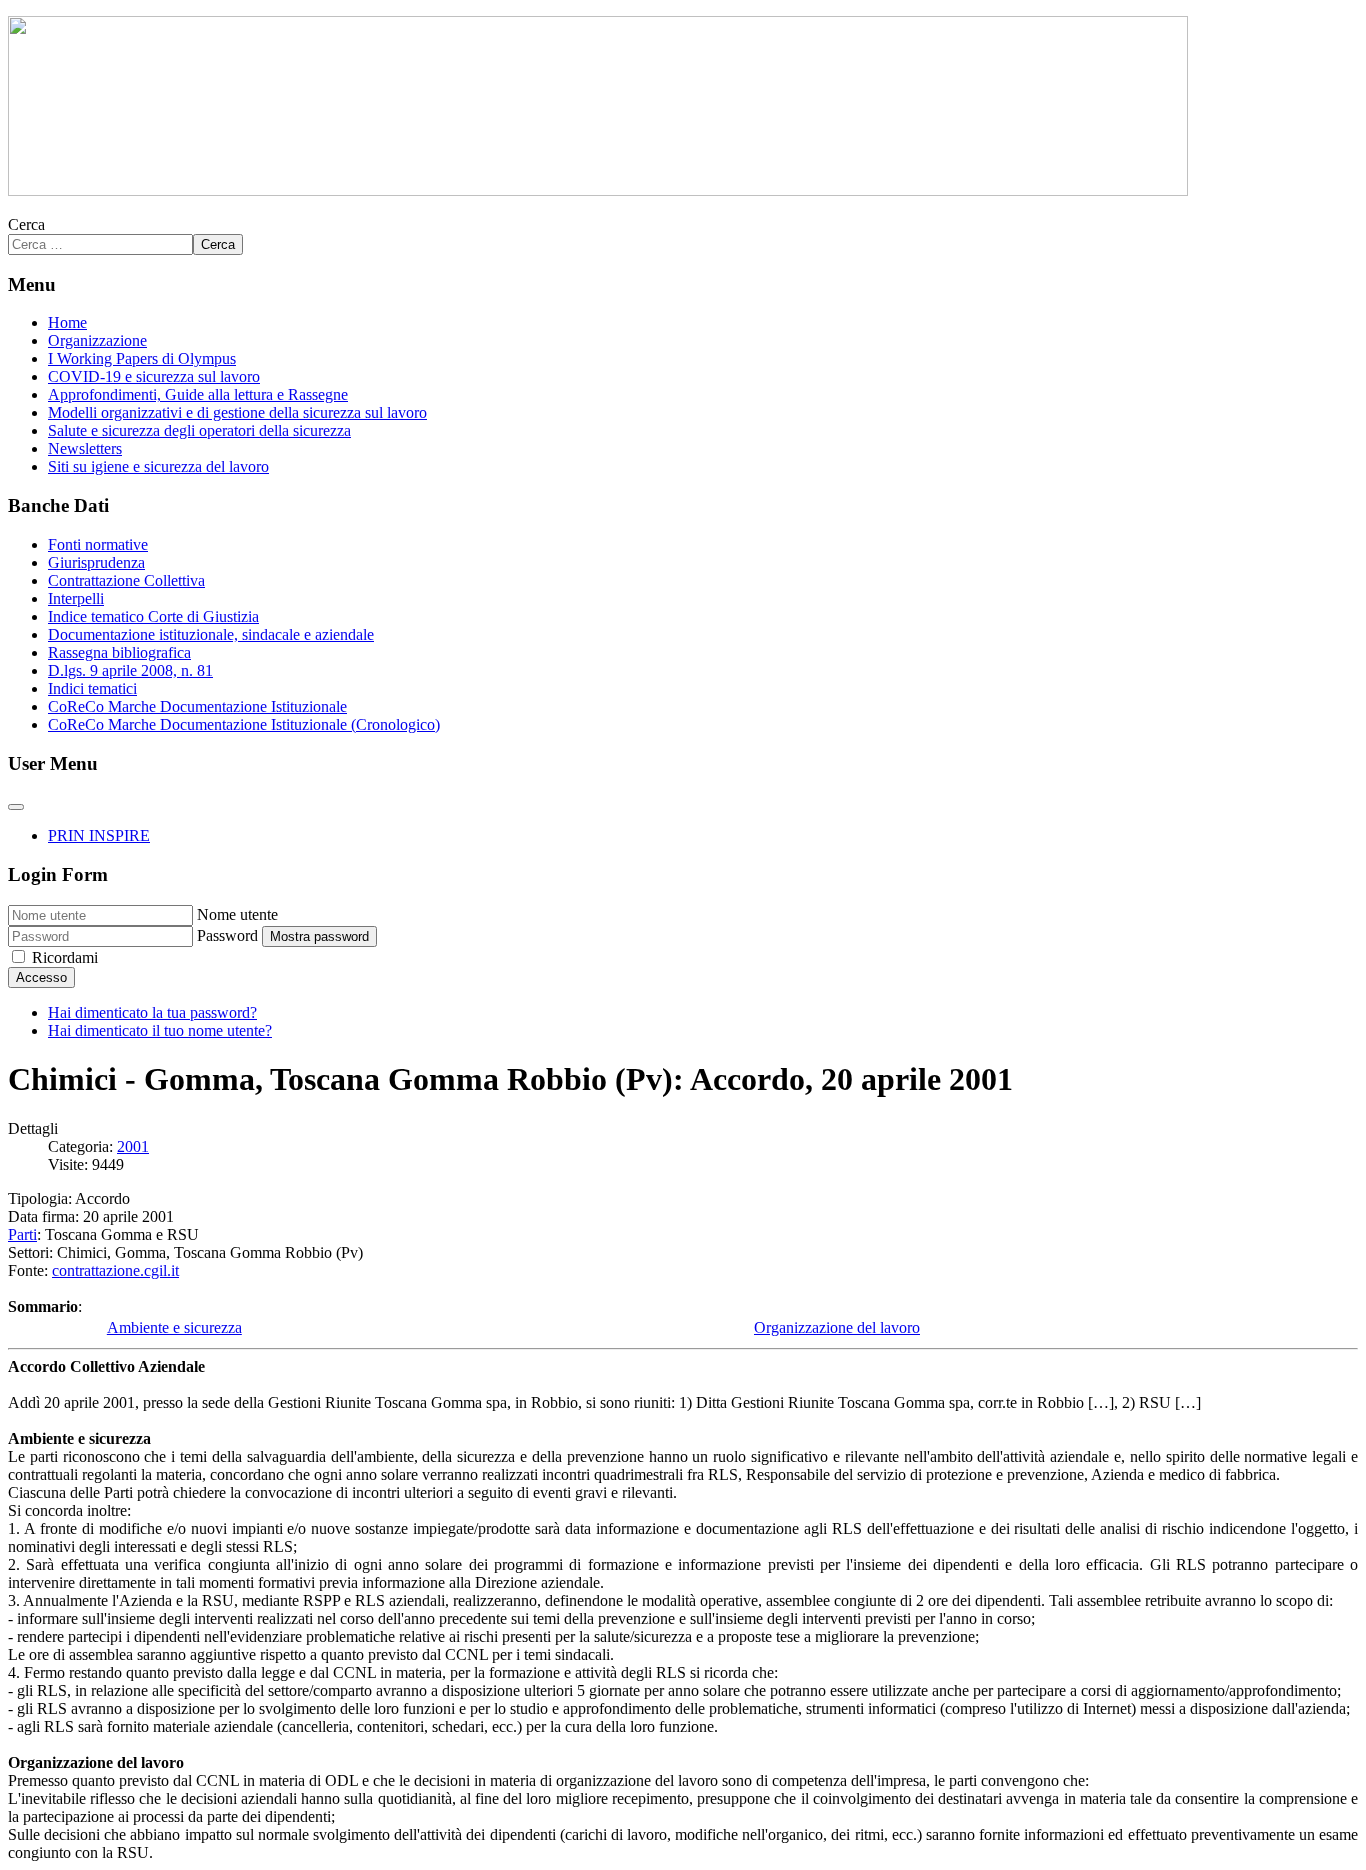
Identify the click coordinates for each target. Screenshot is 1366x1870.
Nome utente (237, 914)
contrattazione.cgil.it (115, 1270)
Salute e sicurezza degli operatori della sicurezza (199, 430)
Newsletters (85, 448)
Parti (22, 1234)
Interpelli (76, 598)
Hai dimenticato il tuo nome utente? (160, 1030)
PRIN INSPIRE (99, 835)
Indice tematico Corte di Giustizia (153, 616)
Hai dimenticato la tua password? (152, 1012)
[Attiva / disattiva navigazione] (16, 807)
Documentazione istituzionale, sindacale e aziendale (211, 634)
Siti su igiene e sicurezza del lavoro (158, 466)
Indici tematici (92, 688)
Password (227, 935)
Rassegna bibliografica (119, 652)
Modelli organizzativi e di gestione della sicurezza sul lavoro (237, 412)
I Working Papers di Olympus (142, 358)
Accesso (41, 977)
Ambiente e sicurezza (174, 1327)
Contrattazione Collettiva (126, 580)
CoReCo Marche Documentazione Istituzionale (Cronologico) (244, 724)
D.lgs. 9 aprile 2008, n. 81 (130, 670)
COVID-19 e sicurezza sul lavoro (154, 376)
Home (67, 322)
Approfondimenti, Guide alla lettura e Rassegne (198, 394)
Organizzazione (97, 340)
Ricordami (65, 957)
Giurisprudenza (96, 562)
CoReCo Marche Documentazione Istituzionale (197, 706)
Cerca (26, 224)
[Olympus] (598, 190)
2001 (133, 1146)
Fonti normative (98, 544)
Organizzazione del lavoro (837, 1327)
